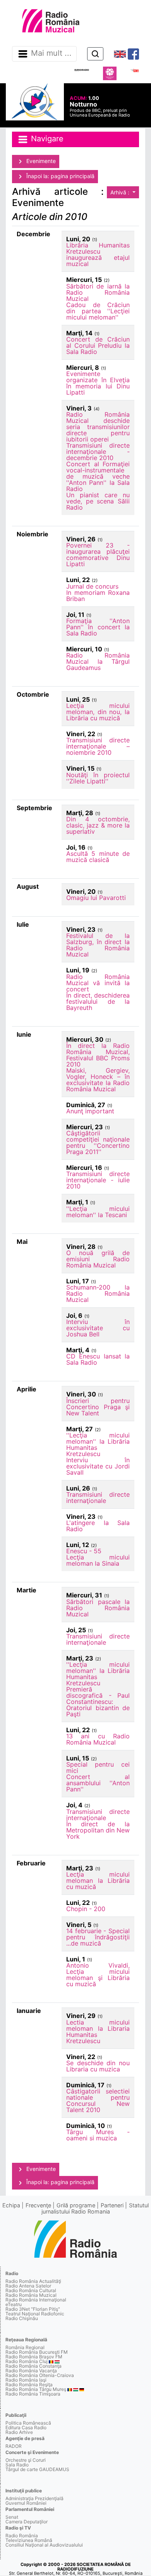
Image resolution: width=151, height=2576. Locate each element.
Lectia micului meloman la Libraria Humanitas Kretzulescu (98, 2032)
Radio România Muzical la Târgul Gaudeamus (98, 661)
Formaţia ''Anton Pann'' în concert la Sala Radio (98, 627)
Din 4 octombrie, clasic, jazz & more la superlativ (98, 825)
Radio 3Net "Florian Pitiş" (33, 2309)
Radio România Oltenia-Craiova (40, 2375)
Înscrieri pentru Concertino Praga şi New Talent (98, 1407)
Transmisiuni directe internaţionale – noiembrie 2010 (98, 746)
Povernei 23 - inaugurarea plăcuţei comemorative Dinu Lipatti (98, 555)
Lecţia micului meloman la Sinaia (98, 1560)
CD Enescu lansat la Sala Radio (98, 1359)
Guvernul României (26, 2503)
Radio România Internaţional (36, 2300)
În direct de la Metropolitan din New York (98, 1830)
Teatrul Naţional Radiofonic (35, 2314)
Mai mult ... (51, 53)
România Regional (25, 2347)
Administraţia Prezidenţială (34, 2498)
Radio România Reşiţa (29, 2385)
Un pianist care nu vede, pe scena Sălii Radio (98, 501)
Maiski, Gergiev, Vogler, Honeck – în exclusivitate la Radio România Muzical (98, 1080)
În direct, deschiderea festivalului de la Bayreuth (98, 1001)
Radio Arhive (19, 2432)
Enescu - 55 (84, 1551)
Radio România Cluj (27, 2361)
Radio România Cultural (31, 2290)
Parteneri (112, 2205)
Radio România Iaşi (26, 2380)
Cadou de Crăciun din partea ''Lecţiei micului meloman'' (98, 311)
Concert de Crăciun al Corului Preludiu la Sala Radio (98, 345)
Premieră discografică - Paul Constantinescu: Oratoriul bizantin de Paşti (98, 1702)
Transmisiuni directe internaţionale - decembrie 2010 (98, 452)
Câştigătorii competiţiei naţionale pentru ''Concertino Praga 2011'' (98, 1142)
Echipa (11, 2205)
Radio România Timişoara (33, 2394)
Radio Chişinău (22, 2318)
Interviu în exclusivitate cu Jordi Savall (98, 1466)
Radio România (22, 2536)
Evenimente (40, 161)
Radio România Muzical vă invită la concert (98, 983)
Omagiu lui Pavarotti (96, 898)
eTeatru (14, 2304)
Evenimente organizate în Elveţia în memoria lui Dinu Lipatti (98, 383)
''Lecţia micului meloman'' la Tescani (98, 1212)
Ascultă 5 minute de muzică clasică (98, 857)
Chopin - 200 (86, 1909)
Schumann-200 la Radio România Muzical (98, 1293)
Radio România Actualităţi (33, 2281)
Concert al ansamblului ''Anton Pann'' (98, 1783)
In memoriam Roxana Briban (98, 596)
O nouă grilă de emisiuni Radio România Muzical (98, 1259)
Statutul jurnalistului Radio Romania (95, 2208)
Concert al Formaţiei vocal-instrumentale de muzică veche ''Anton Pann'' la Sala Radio (98, 476)
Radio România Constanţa (33, 2366)
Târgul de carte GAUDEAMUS (37, 2469)
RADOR (14, 2446)
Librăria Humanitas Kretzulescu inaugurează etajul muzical (98, 254)
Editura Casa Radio (26, 2427)
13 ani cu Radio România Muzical (98, 1739)
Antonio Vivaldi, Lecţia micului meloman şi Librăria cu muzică (98, 1975)
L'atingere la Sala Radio (98, 1526)
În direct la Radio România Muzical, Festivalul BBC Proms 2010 (98, 1055)
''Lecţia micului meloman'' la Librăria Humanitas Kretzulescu (98, 1444)
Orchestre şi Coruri (26, 2460)
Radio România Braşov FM (34, 2357)
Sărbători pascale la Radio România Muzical (98, 1608)
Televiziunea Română (29, 2540)
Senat (12, 2517)
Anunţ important (90, 1111)
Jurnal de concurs (92, 586)
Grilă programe (76, 2205)
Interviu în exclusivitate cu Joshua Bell (98, 1328)
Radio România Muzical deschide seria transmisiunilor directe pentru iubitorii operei (98, 427)
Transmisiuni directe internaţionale (98, 1498)
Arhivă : (121, 192)
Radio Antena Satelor (28, 2286)
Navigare (46, 139)
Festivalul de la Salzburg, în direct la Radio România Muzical (98, 945)
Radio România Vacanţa (31, 2371)
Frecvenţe (38, 2205)
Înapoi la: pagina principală (60, 176)
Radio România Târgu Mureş (36, 2389)
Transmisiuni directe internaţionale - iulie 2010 (98, 1180)
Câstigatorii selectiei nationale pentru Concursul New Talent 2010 (98, 2100)
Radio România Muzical (31, 2295)
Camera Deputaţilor (27, 2522)
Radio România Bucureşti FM (37, 2352)
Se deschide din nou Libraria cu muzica (98, 2066)
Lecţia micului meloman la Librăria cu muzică (98, 1880)
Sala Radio (17, 2465)
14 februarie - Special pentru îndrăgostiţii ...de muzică (98, 1937)
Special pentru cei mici (98, 1767)
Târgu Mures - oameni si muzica (98, 2135)
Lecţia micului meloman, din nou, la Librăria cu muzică (98, 712)
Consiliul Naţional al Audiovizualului (44, 2545)
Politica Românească (28, 2423)
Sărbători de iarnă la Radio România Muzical (98, 292)
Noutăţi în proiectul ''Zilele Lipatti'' (98, 778)
